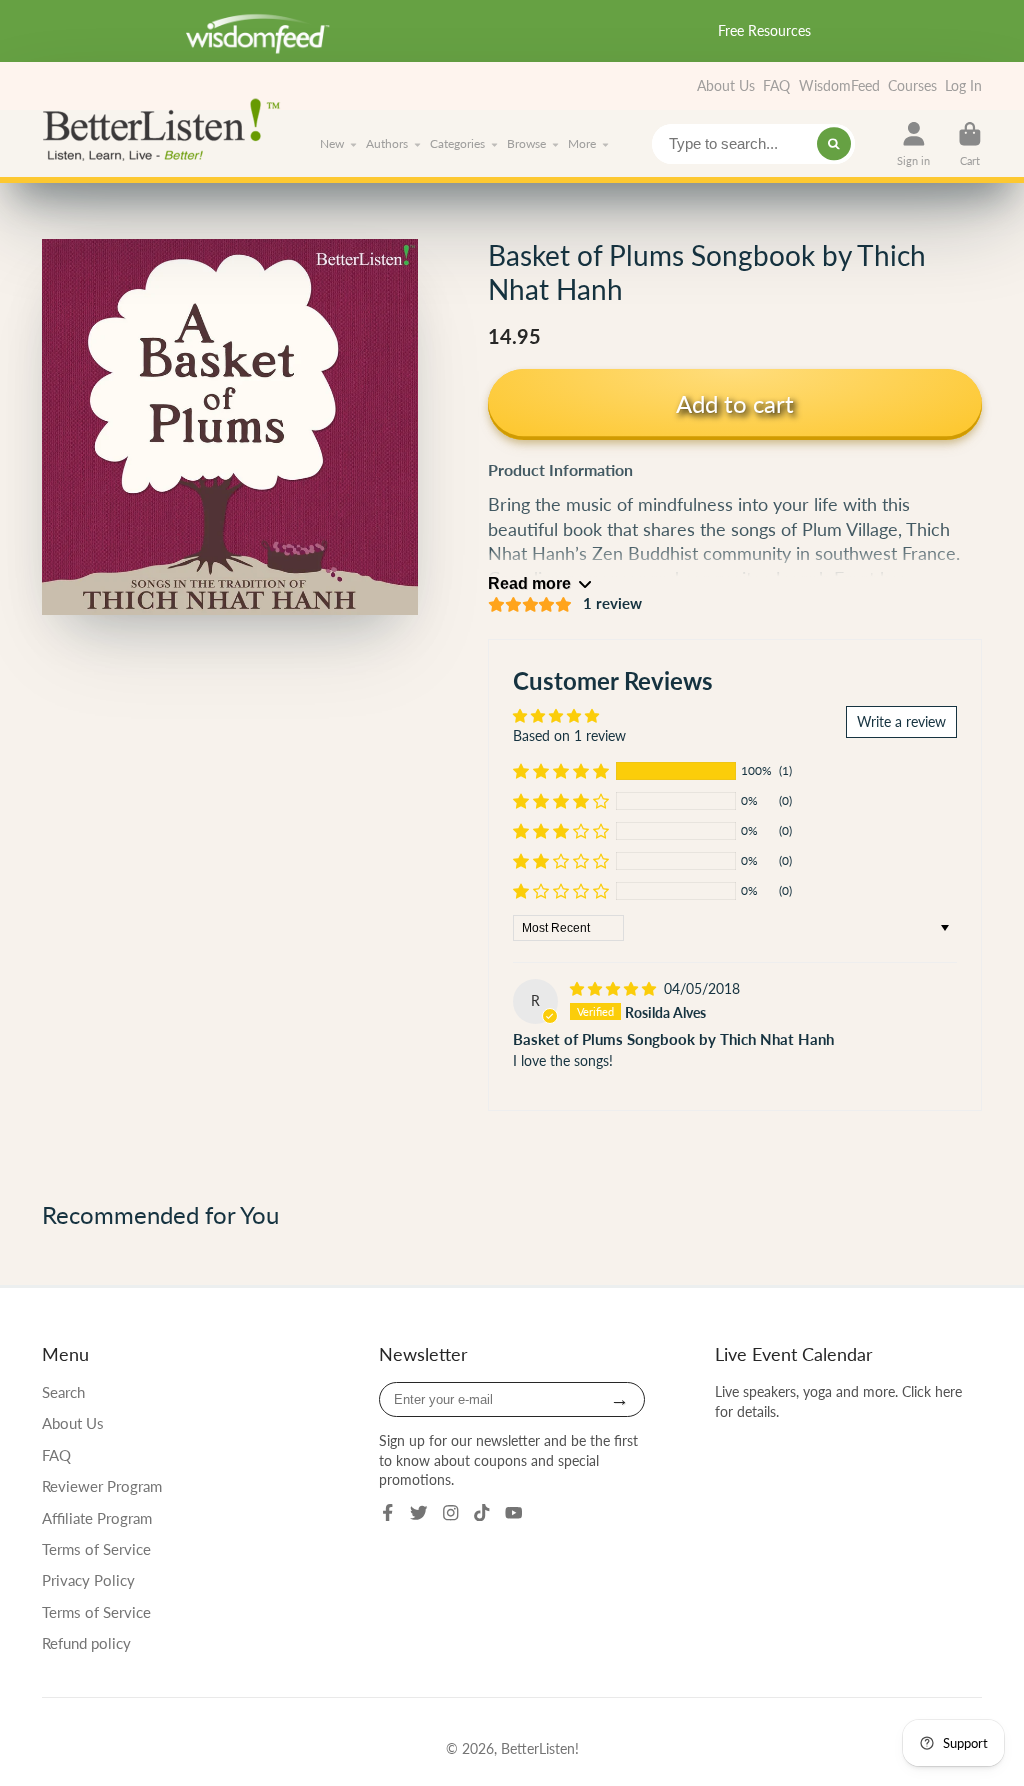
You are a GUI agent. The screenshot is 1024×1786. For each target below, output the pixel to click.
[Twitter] (419, 1513)
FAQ (776, 85)
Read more (529, 583)
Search (63, 1392)
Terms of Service (96, 1549)
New (332, 143)
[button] (561, 771)
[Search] (834, 144)
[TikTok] (482, 1513)
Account (913, 143)
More (582, 143)
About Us (726, 85)
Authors (387, 143)
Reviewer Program (102, 1486)
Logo (167, 128)
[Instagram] (451, 1513)
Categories (457, 143)
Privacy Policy (88, 1580)
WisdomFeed (839, 85)
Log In (963, 85)
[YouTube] (514, 1513)
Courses (912, 85)
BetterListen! (540, 1748)
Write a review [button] (901, 721)
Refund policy (86, 1643)
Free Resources (764, 30)
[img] (615, 988)
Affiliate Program (97, 1518)
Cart (970, 143)
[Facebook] (388, 1513)
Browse (526, 143)
